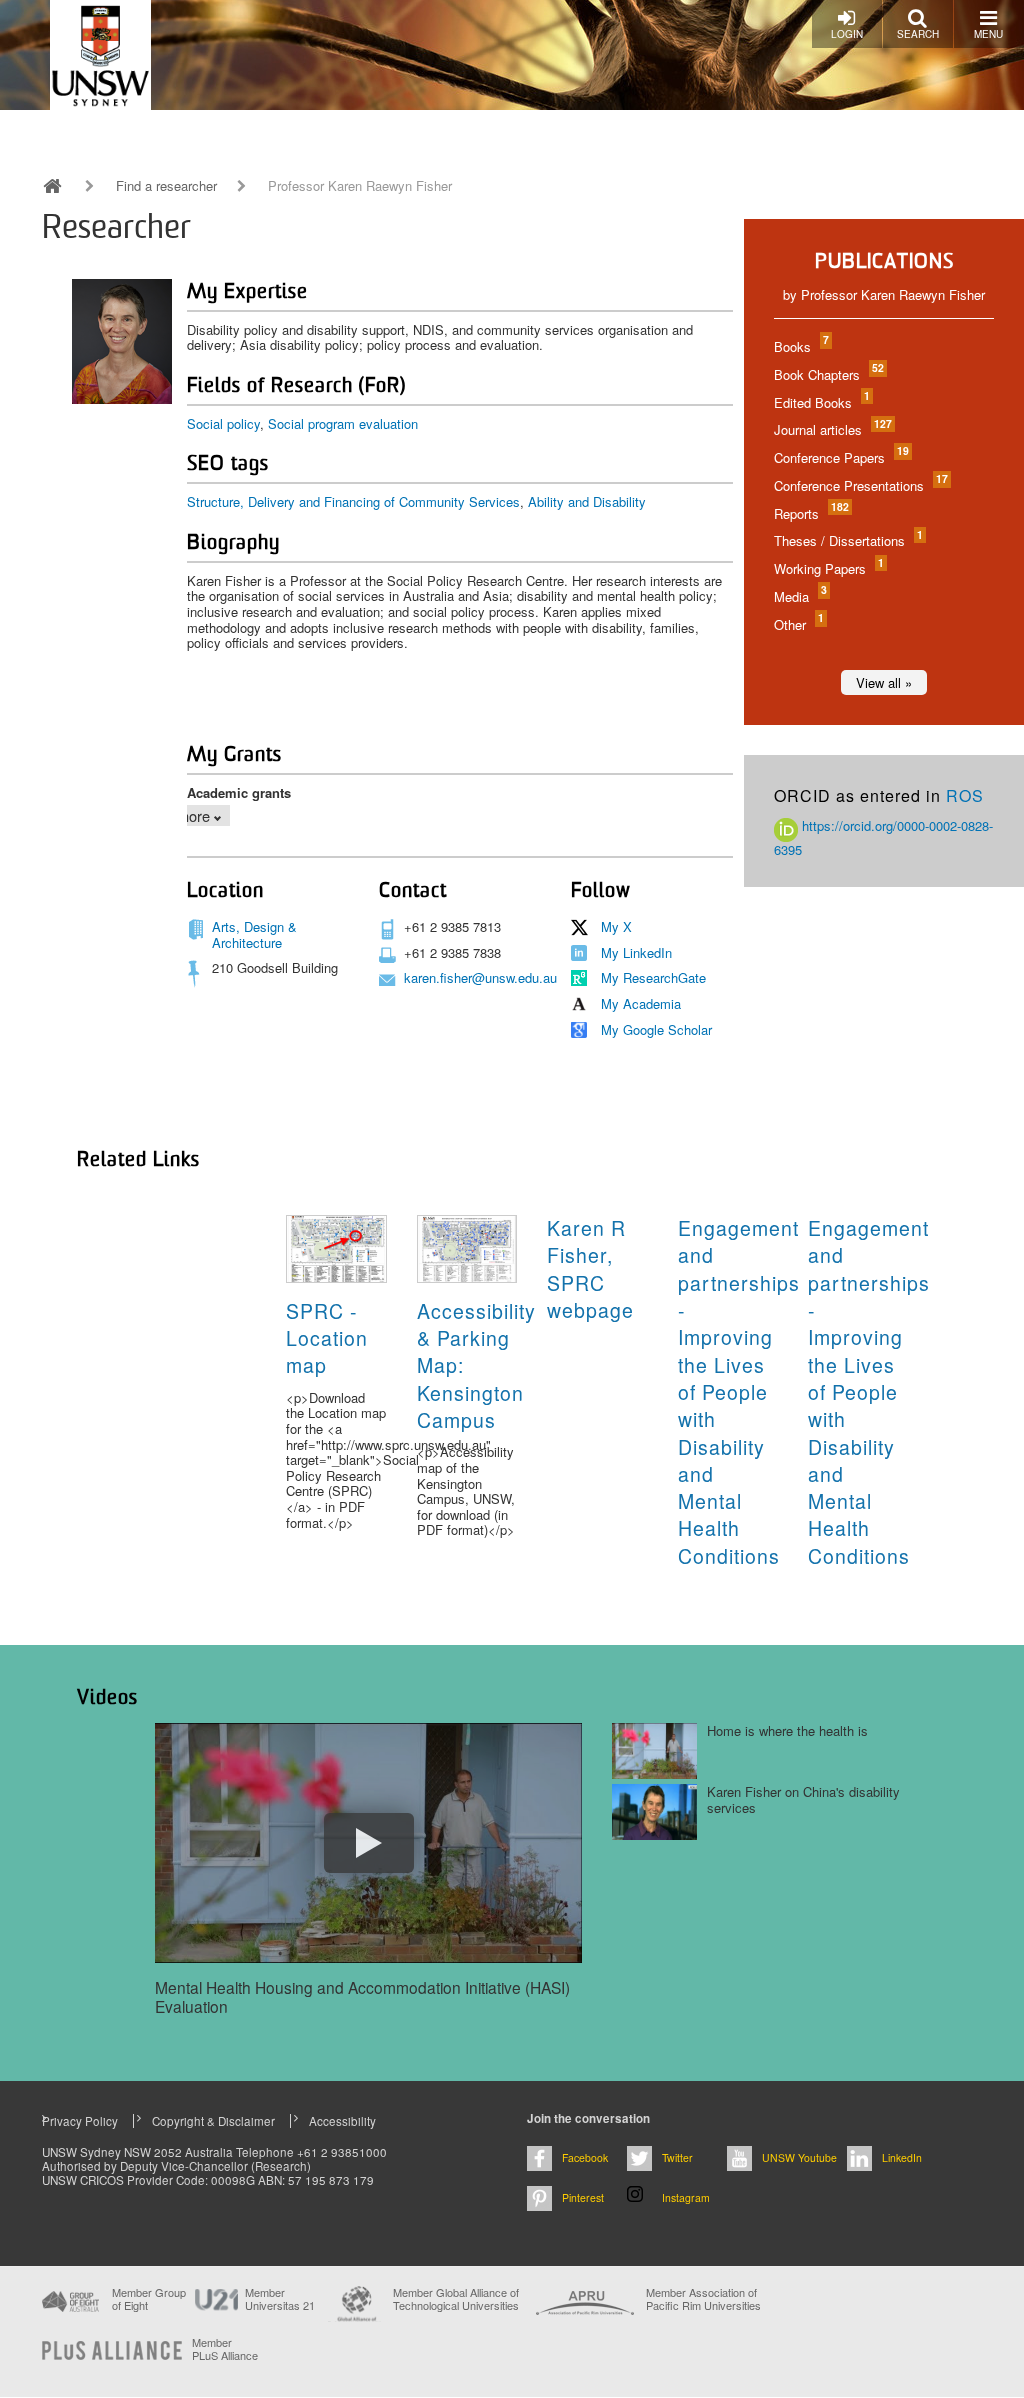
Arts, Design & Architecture (254, 934)
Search (918, 34)
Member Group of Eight (149, 2299)
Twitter (677, 2157)
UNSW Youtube (799, 2157)
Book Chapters (828, 374)
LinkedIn (902, 2157)
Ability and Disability (587, 501)
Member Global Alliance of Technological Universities (456, 2299)
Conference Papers (840, 457)
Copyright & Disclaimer (213, 2121)
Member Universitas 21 (280, 2299)
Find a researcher (166, 186)
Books (800, 346)
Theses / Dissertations (847, 540)
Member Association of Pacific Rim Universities (703, 2299)
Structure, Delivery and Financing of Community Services (353, 501)
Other (798, 624)
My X (616, 926)
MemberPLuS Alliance (225, 2349)
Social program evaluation (343, 423)
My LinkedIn (636, 952)
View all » (884, 682)
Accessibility (342, 2121)
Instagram (686, 2197)
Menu (988, 34)
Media (799, 596)
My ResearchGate (653, 977)
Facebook (585, 2157)
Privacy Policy (80, 2121)
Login (847, 34)
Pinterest (583, 2197)
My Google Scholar (656, 1029)
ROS (965, 795)
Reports (810, 513)
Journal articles (832, 429)
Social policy (223, 423)
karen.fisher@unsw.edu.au (480, 977)
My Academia (641, 1003)
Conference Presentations (860, 485)
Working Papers (828, 568)
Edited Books (821, 402)
